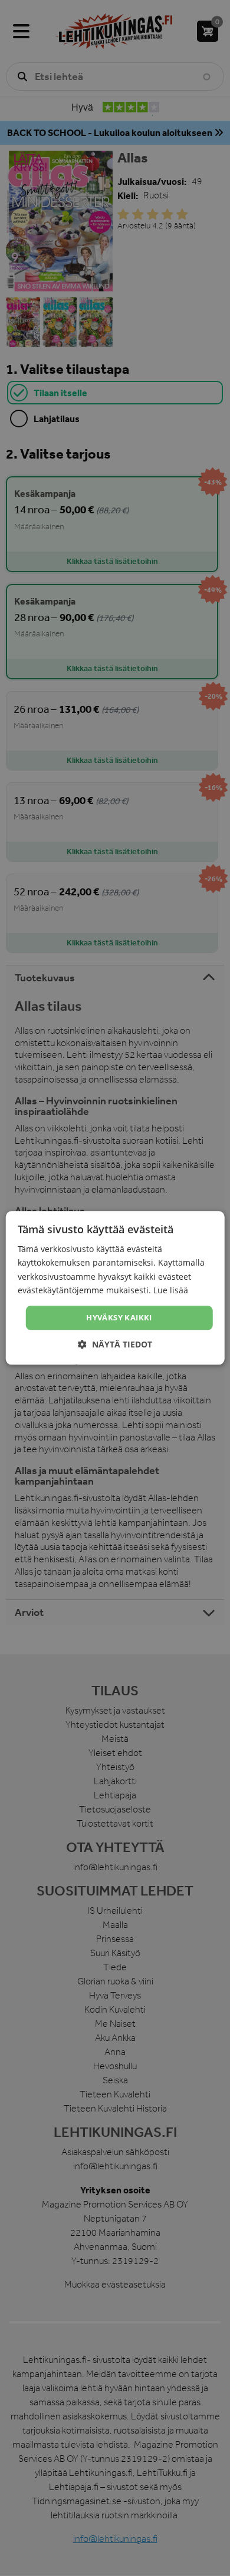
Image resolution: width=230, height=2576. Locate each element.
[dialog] (115, 1288)
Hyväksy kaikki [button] (119, 1317)
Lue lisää (171, 1290)
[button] (115, 1345)
